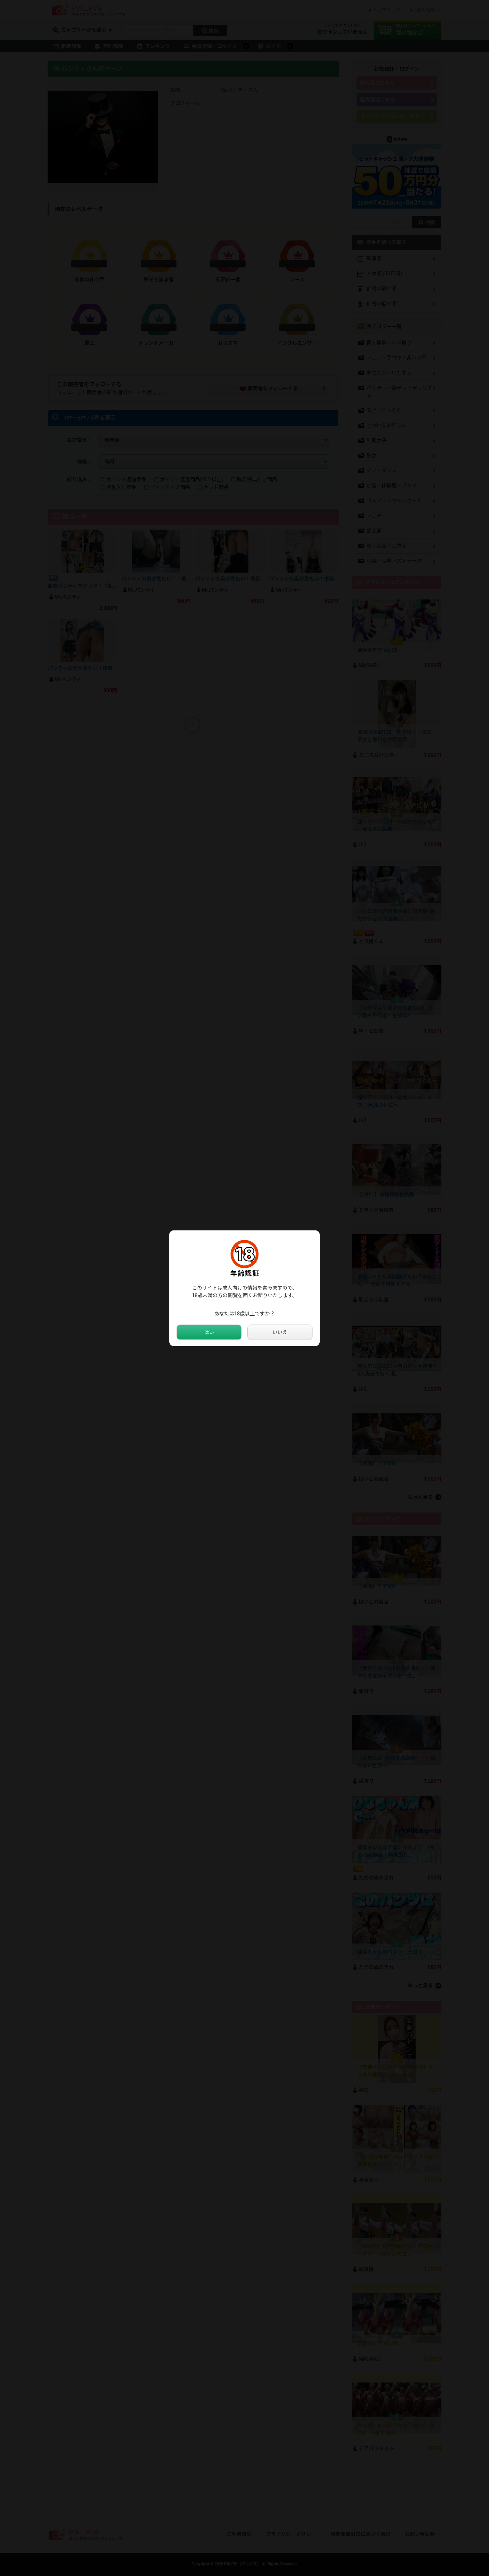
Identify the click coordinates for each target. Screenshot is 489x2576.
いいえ (280, 1332)
